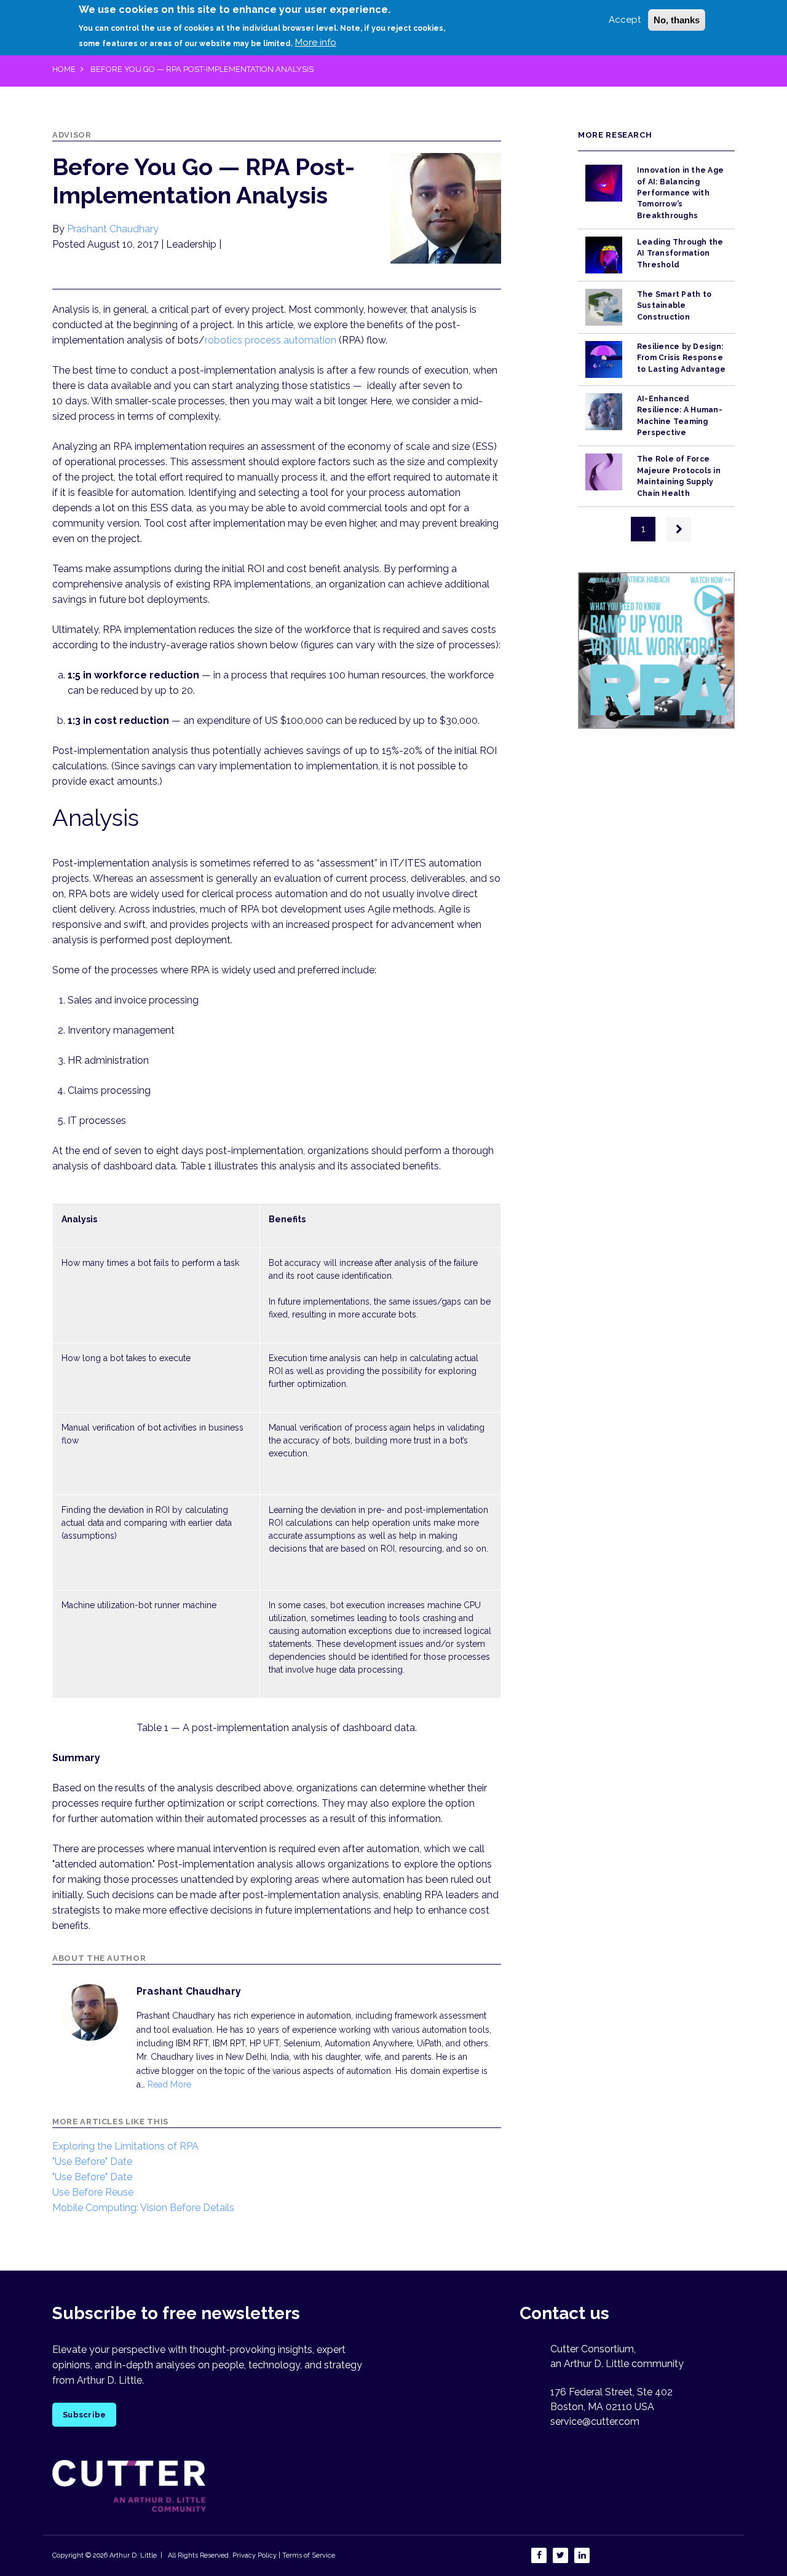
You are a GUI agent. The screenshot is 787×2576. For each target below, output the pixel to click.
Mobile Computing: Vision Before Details (143, 2208)
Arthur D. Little (132, 2555)
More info (316, 42)
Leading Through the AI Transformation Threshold (680, 253)
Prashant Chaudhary (113, 229)
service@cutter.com (595, 2421)
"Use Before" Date (92, 2162)
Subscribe (84, 2415)
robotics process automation (271, 340)
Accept (625, 20)
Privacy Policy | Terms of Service (284, 2555)
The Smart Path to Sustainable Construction (674, 306)
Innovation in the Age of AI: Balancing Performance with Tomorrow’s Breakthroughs (680, 193)
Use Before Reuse (93, 2192)
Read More (169, 2084)
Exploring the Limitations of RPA (125, 2146)
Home (64, 69)
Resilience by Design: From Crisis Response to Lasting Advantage (681, 358)
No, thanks (677, 20)
